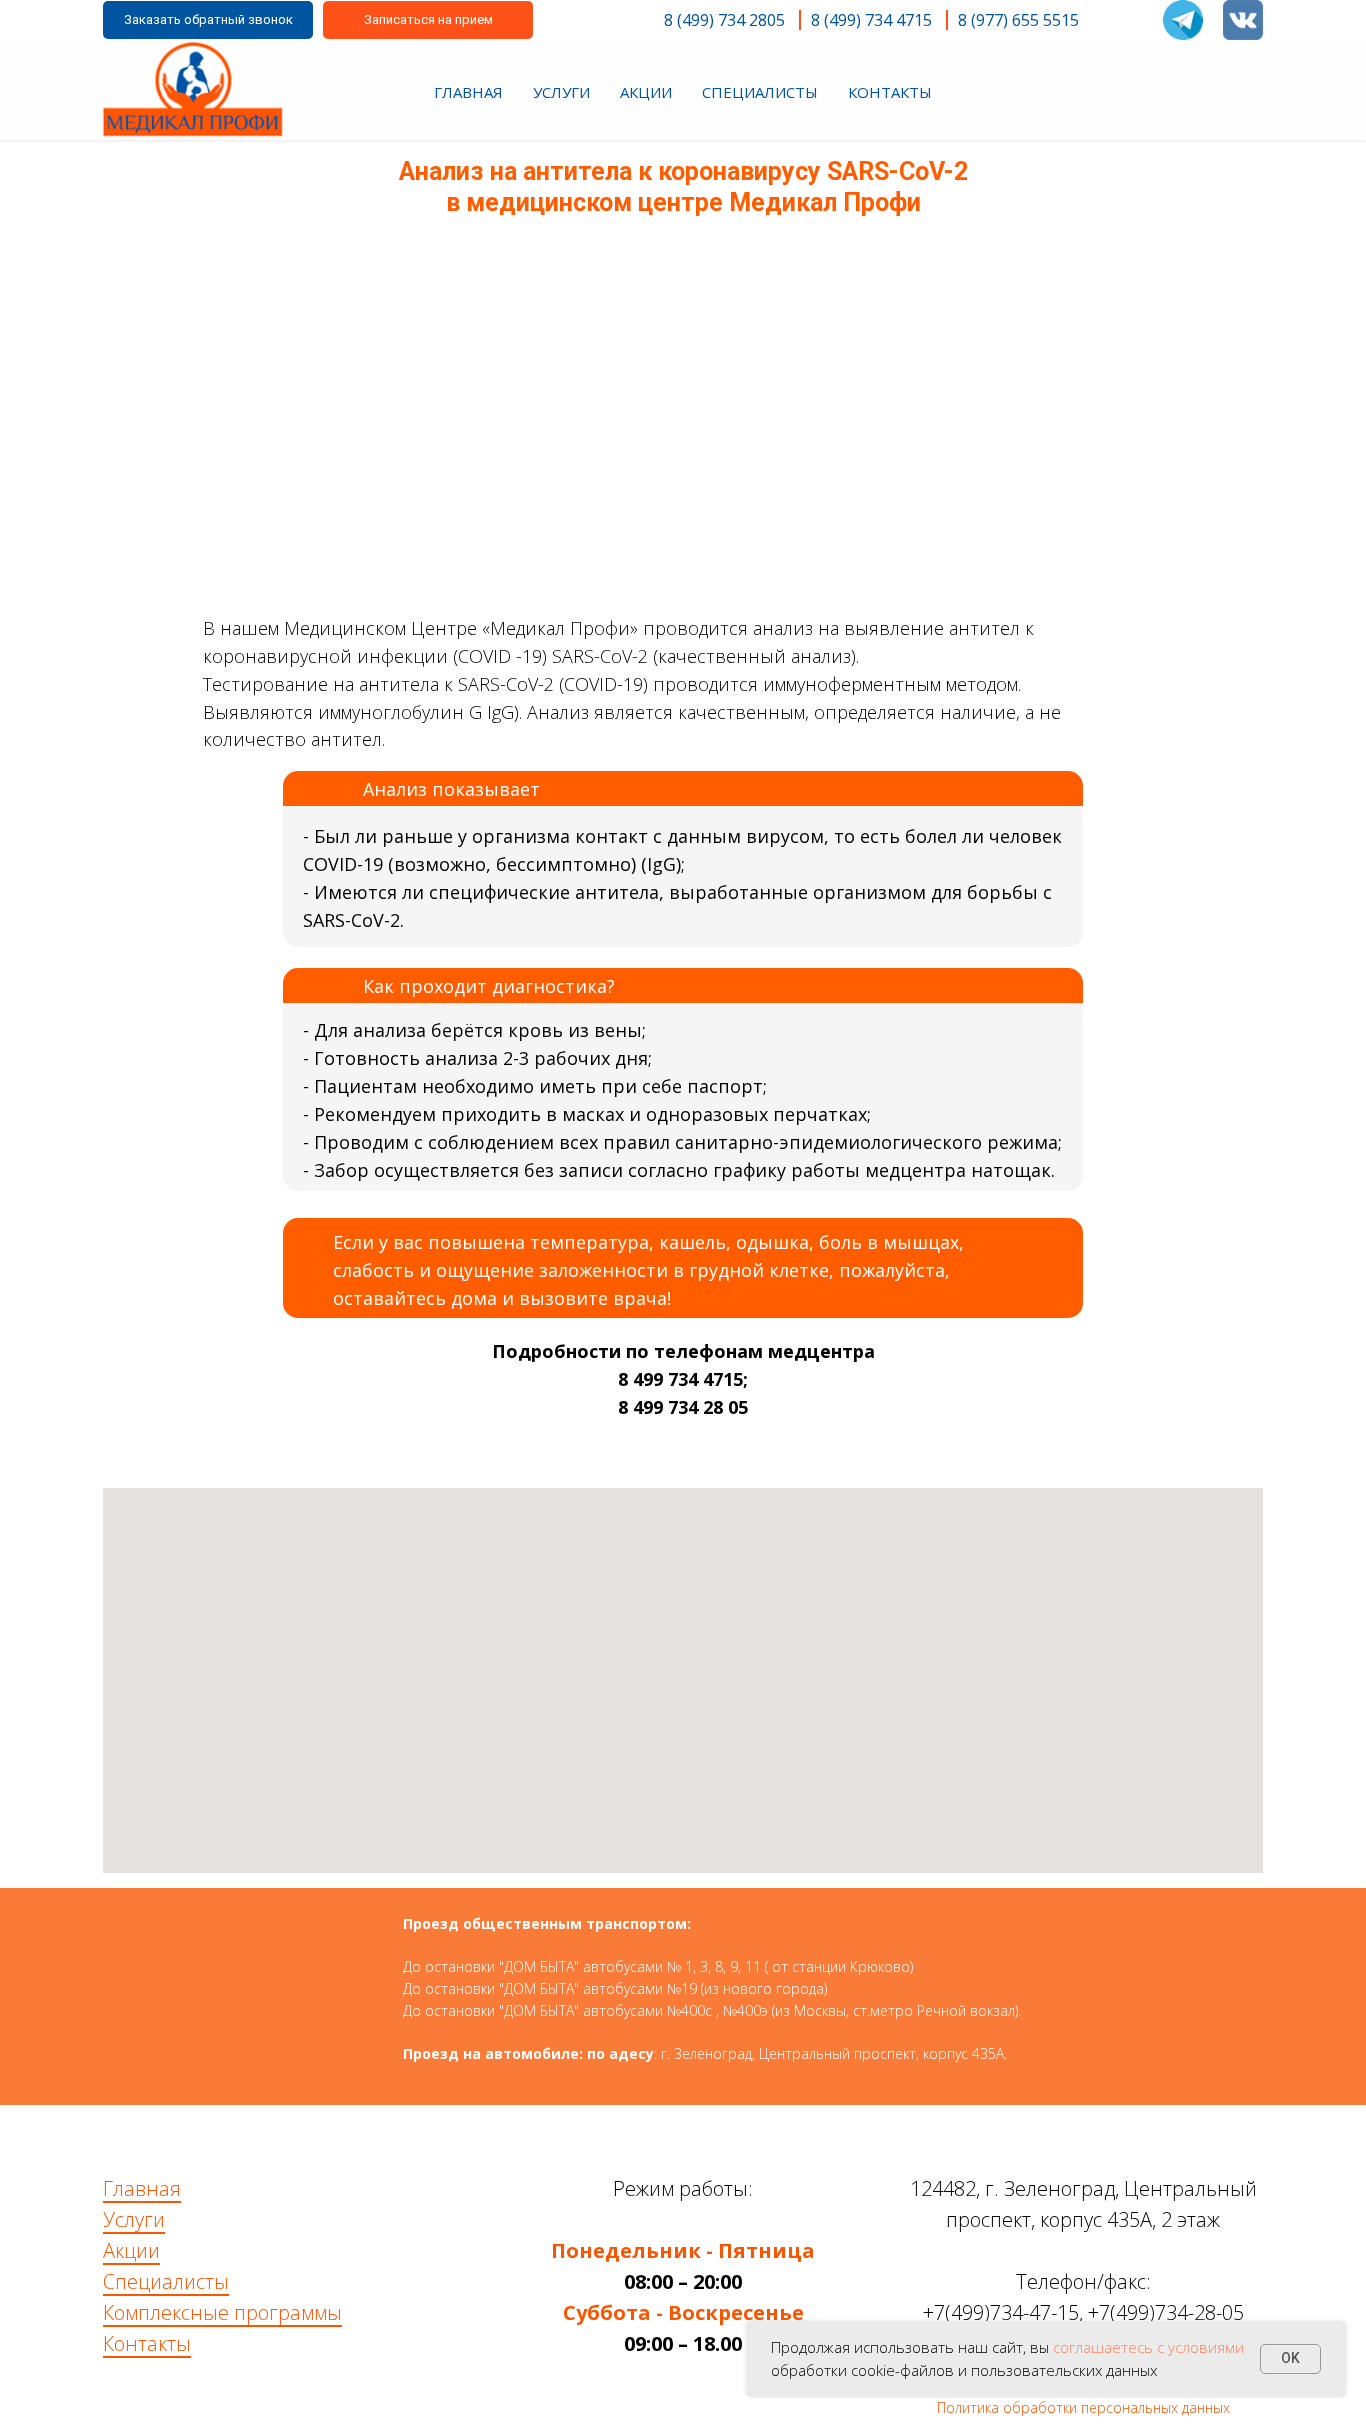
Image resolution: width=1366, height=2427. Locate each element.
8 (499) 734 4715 (871, 20)
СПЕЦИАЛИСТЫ (760, 92)
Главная (142, 2188)
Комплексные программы (222, 2312)
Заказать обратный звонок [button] (208, 19)
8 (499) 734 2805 (724, 20)
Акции (131, 2250)
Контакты (147, 2343)
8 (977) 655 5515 (1018, 20)
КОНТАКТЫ (890, 92)
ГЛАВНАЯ (468, 92)
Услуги (134, 2219)
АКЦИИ (646, 92)
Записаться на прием (428, 19)
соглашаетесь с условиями (1148, 2347)
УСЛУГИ (561, 92)
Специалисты (166, 2281)
